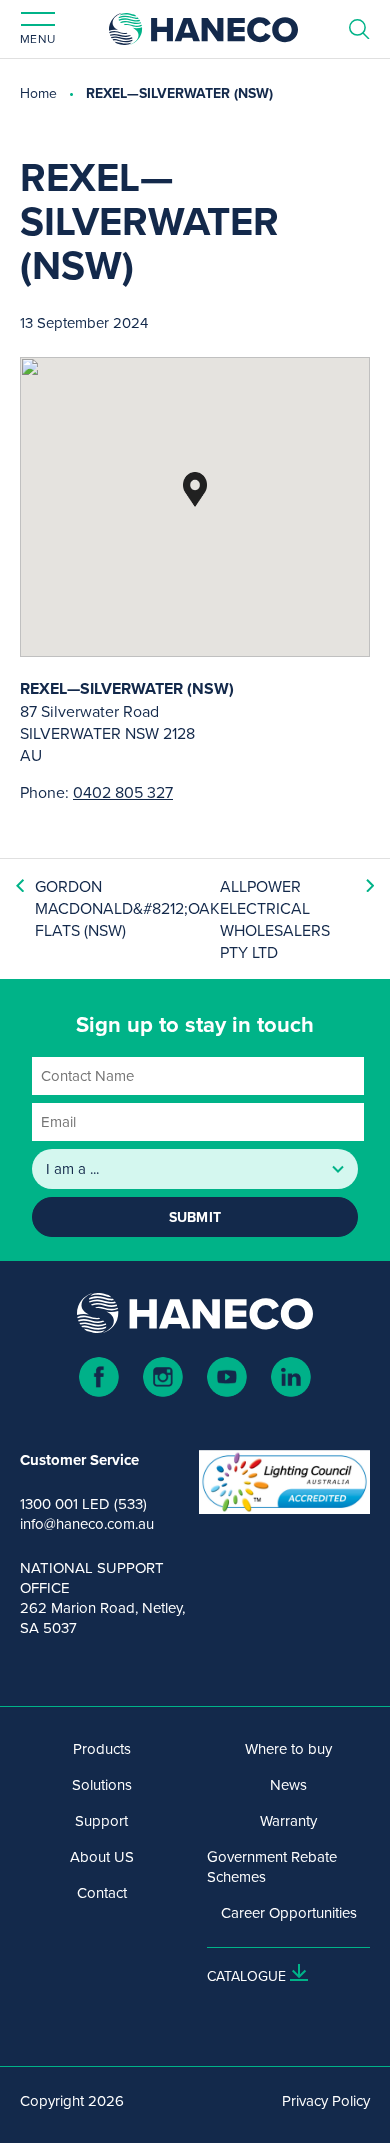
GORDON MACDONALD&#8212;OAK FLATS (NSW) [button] (127, 908)
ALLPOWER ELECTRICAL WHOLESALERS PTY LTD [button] (275, 919)
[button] (195, 489)
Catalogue (246, 1976)
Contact (102, 1893)
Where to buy (288, 1749)
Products (102, 1749)
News (288, 1785)
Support (101, 1821)
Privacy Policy (326, 2101)
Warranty (288, 1821)
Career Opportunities (289, 1913)
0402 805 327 (123, 792)
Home (38, 93)
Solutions (102, 1785)
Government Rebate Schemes (272, 1867)
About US (102, 1857)
